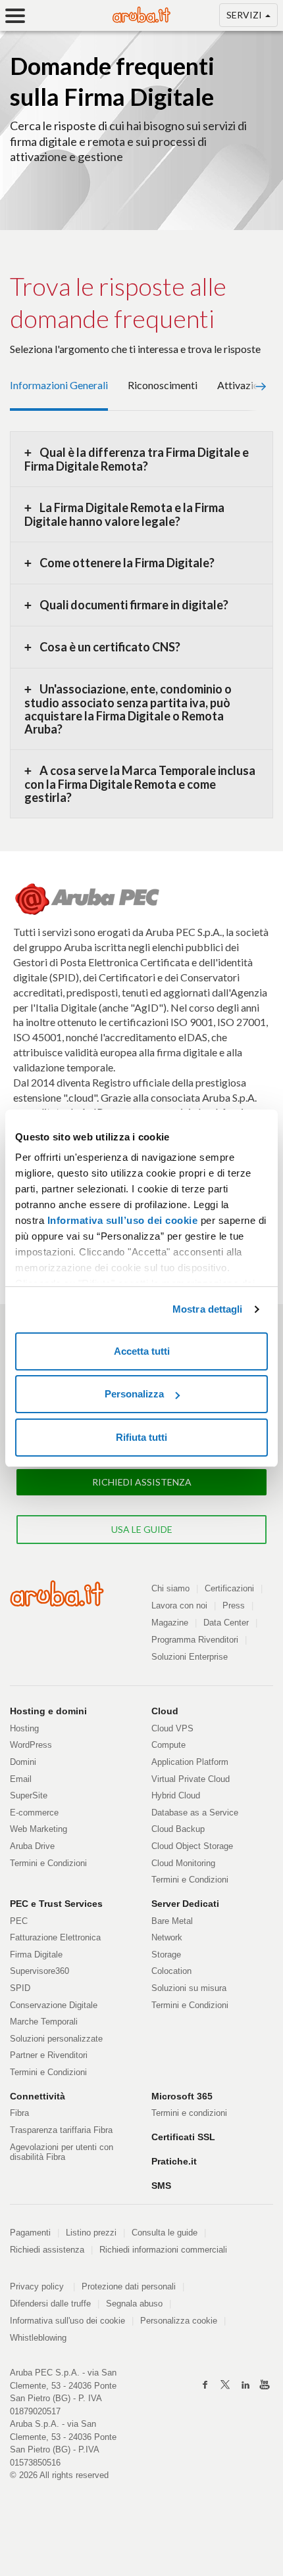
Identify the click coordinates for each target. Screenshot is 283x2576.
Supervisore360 (39, 1971)
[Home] (141, 15)
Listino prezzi (91, 2233)
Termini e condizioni (189, 2113)
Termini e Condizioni (48, 1863)
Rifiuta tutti (141, 1437)
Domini (23, 1762)
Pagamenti (30, 2233)
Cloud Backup (178, 1829)
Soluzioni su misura (189, 1988)
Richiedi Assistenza (142, 1482)
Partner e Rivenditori (49, 2055)
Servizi (245, 15)
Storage (166, 1955)
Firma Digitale (36, 1955)
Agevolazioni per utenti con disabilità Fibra (62, 2152)
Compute (168, 1745)
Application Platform (190, 1762)
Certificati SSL (183, 2137)
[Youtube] (265, 2385)
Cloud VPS (172, 1728)
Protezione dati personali (129, 2286)
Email (21, 1779)
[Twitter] (225, 2385)
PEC (19, 1921)
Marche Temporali (44, 2022)
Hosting (24, 1728)
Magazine (170, 1623)
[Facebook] (205, 2385)
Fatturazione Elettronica (55, 1937)
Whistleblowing (38, 2338)
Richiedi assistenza (47, 2250)
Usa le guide (142, 1529)
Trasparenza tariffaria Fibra (61, 2130)
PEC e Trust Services (56, 1904)
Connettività (38, 2096)
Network (167, 1937)
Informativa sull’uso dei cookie (123, 1220)
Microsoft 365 (182, 2096)
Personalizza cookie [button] (179, 2321)
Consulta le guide (165, 2233)
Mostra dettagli (208, 1309)
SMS (161, 2186)
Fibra (19, 2113)
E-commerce (34, 1813)
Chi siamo (170, 1588)
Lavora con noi (179, 1605)
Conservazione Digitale (54, 2005)
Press (234, 1605)
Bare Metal (172, 1921)
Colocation (171, 1971)
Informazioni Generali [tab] (59, 385)
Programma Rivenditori (195, 1640)
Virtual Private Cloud (191, 1779)
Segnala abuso (134, 2304)
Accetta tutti (142, 1351)
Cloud (165, 1711)
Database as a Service (195, 1813)
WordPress (31, 1745)
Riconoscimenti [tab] (163, 385)
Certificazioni (229, 1588)
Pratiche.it (174, 2161)
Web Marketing (39, 1829)
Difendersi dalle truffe (50, 2304)
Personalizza (134, 1394)
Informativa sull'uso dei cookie (67, 2321)
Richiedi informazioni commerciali (163, 2250)
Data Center (226, 1623)
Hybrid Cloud (176, 1795)
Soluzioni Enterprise (190, 1657)
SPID (20, 1988)
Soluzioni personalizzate (56, 2039)
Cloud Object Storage (192, 1846)
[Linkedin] (245, 2385)
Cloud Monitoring (183, 1863)
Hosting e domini (48, 1711)
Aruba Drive (32, 1846)
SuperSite (29, 1795)
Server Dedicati (185, 1904)
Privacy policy (42, 2286)
